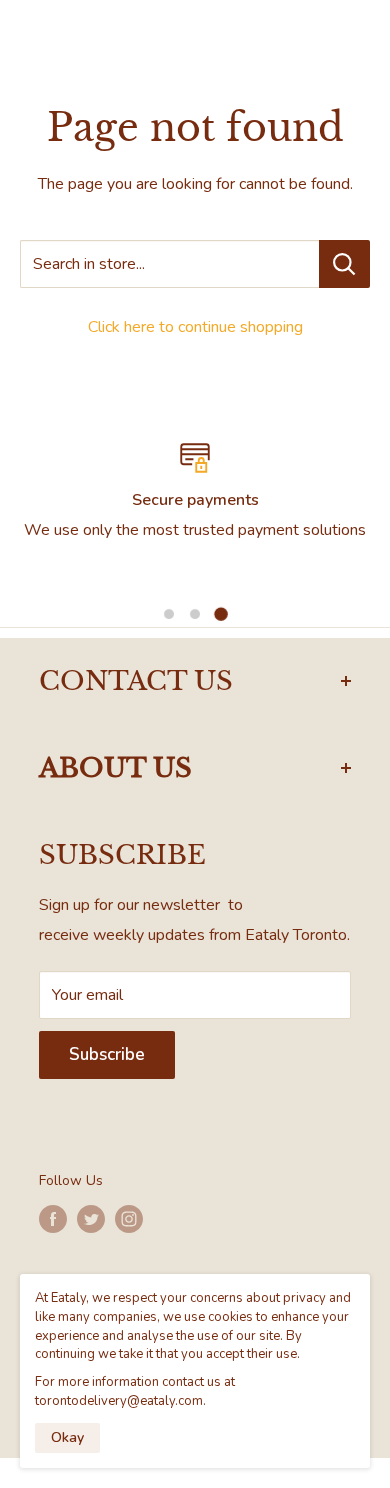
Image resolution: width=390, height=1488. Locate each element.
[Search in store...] (344, 264)
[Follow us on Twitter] (91, 1219)
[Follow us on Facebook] (53, 1219)
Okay (67, 1437)
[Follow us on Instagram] (129, 1219)
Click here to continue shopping (195, 327)
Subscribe (107, 1054)
